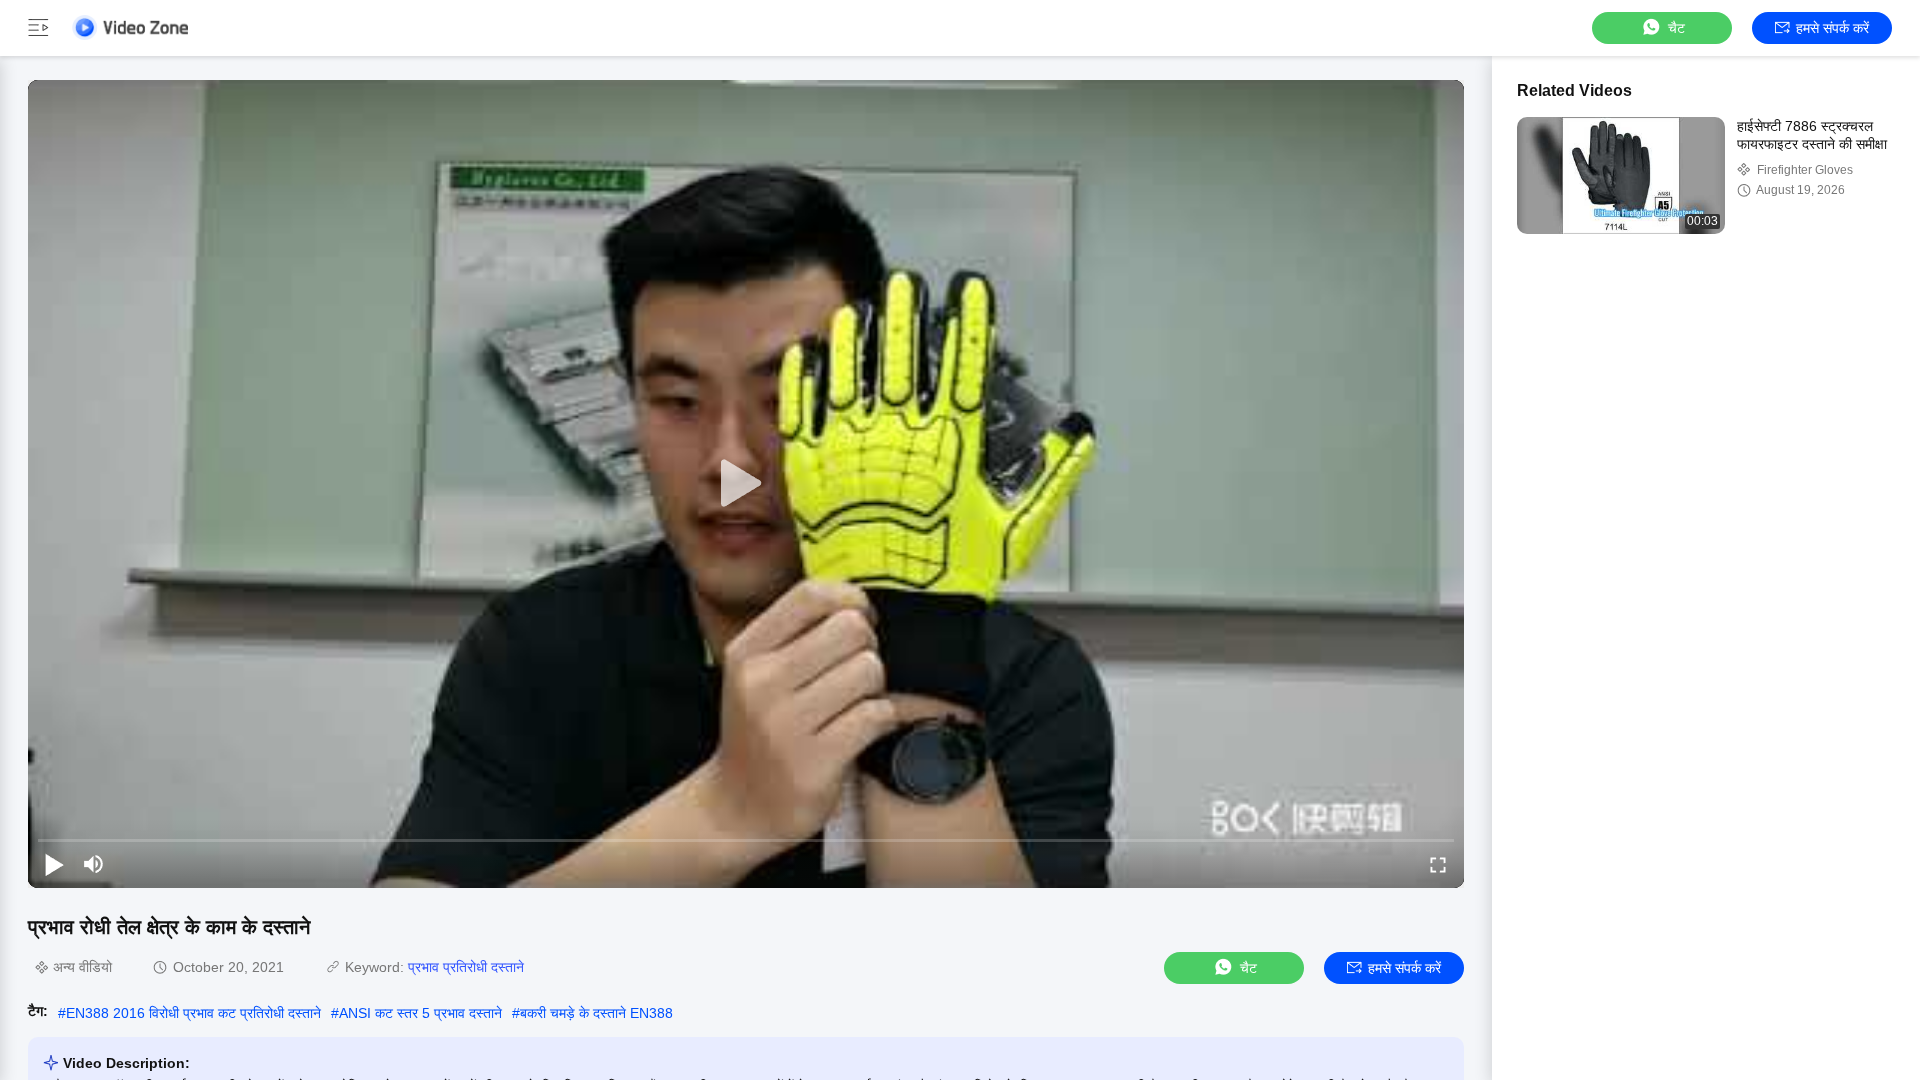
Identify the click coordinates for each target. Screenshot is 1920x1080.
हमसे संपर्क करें (1832, 28)
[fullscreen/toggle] (1438, 864)
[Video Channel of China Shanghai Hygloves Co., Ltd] (130, 27)
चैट (1676, 28)
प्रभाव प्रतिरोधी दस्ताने (466, 967)
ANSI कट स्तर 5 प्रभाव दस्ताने (420, 1013)
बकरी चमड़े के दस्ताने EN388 (596, 1013)
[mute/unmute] (94, 864)
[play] (746, 484)
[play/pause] (54, 864)
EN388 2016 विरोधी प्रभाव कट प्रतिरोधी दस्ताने (193, 1013)
